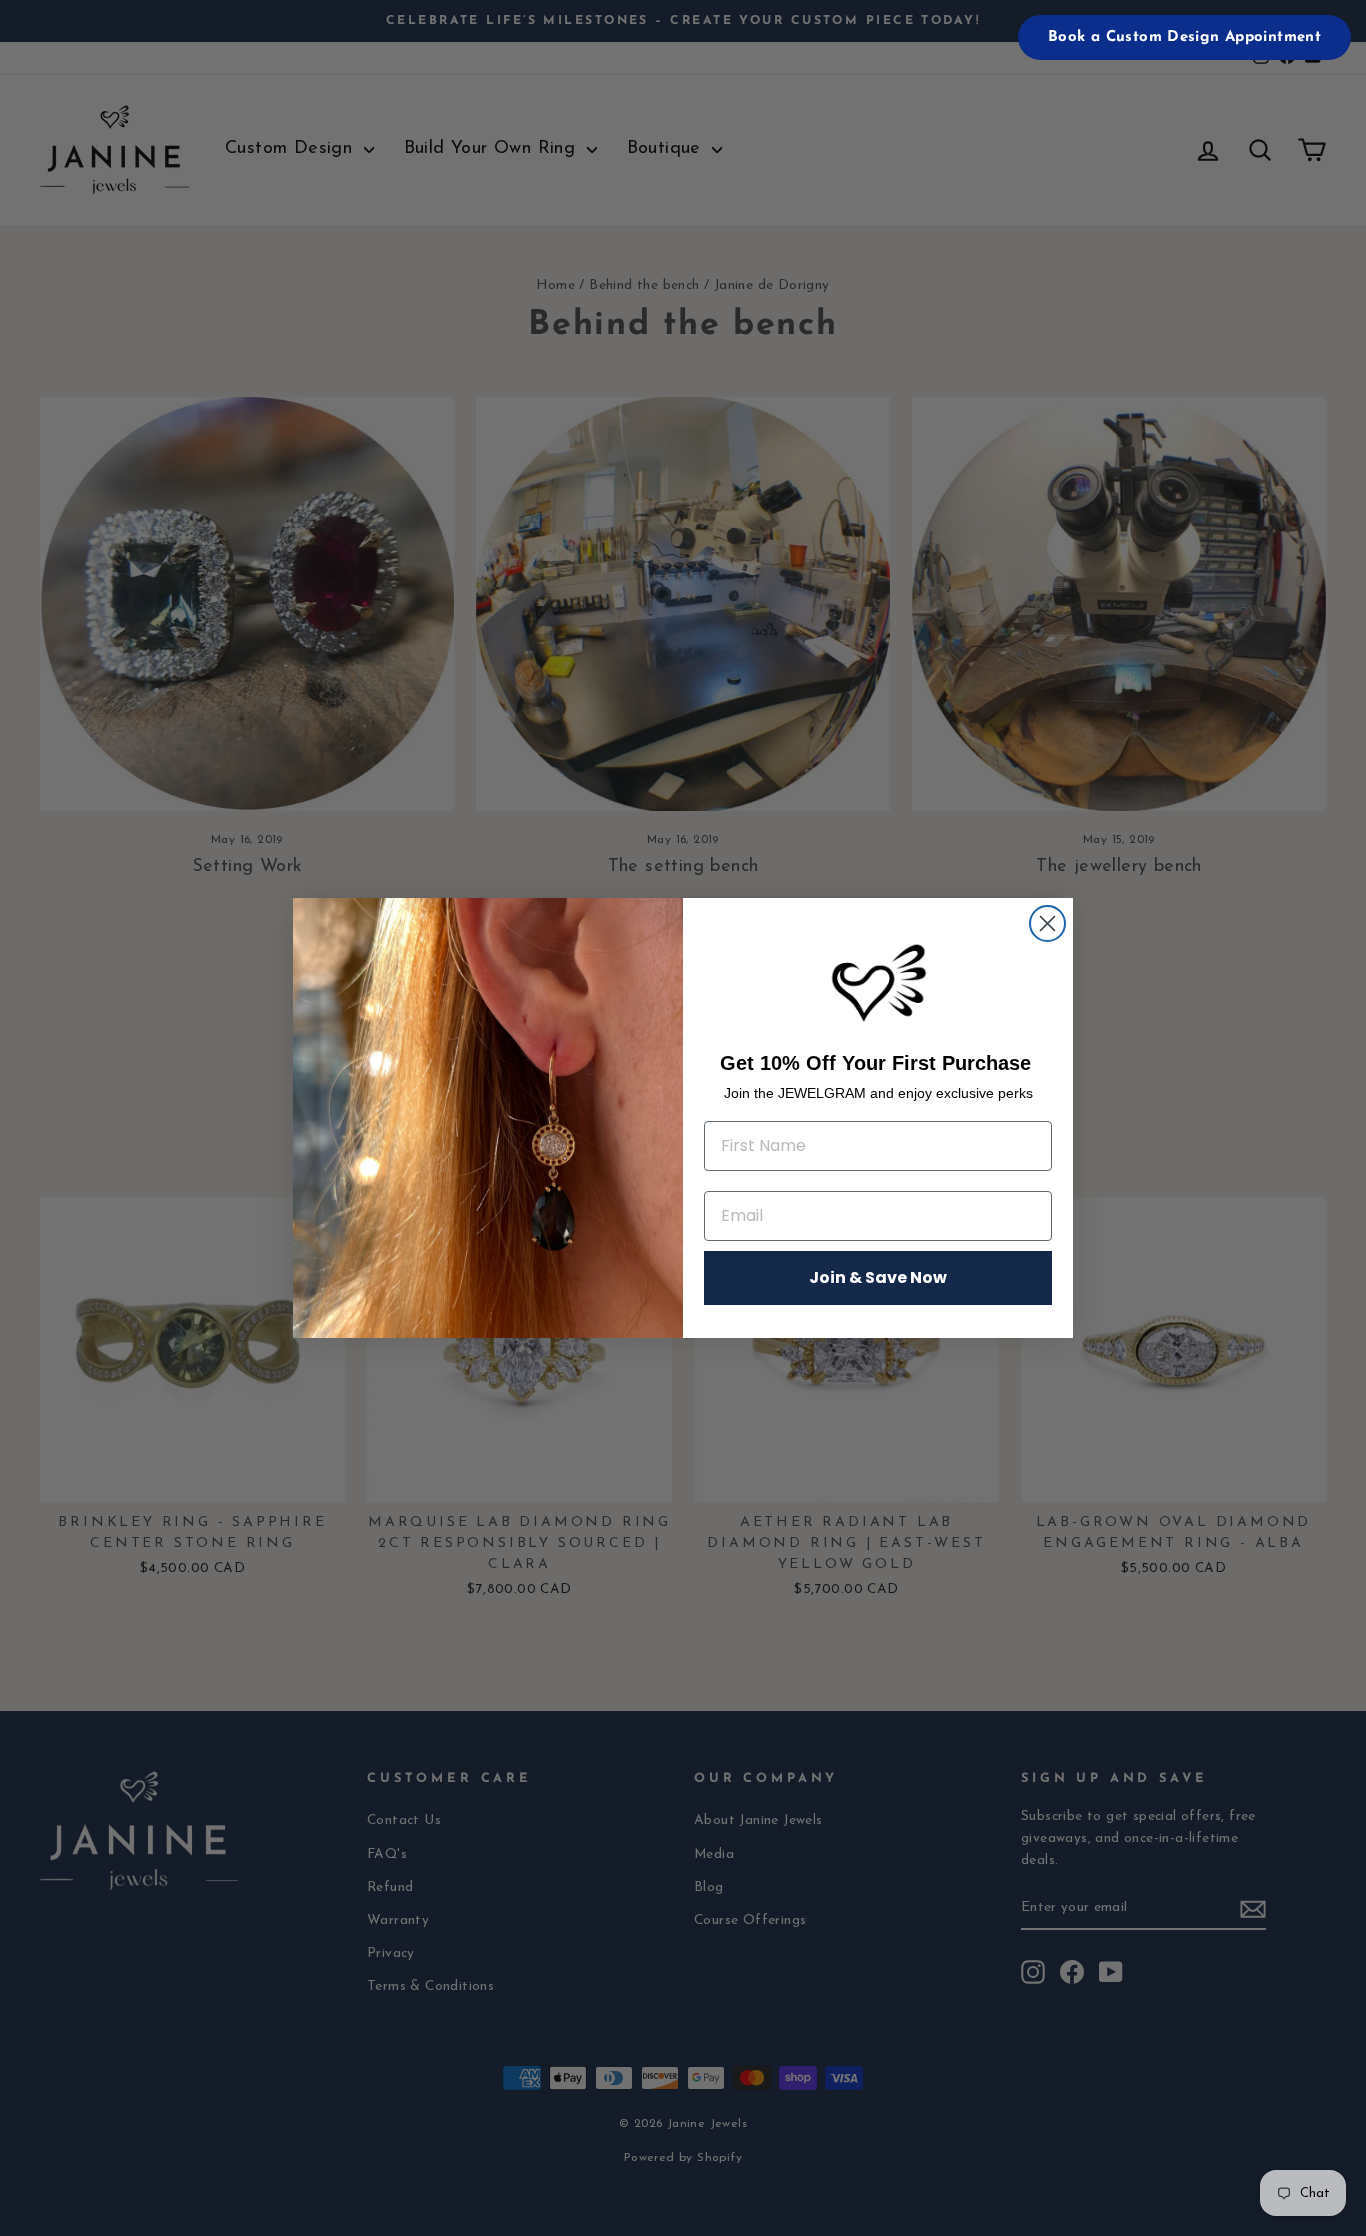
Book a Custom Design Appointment (1184, 37)
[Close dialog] (1047, 923)
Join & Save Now (878, 1277)
